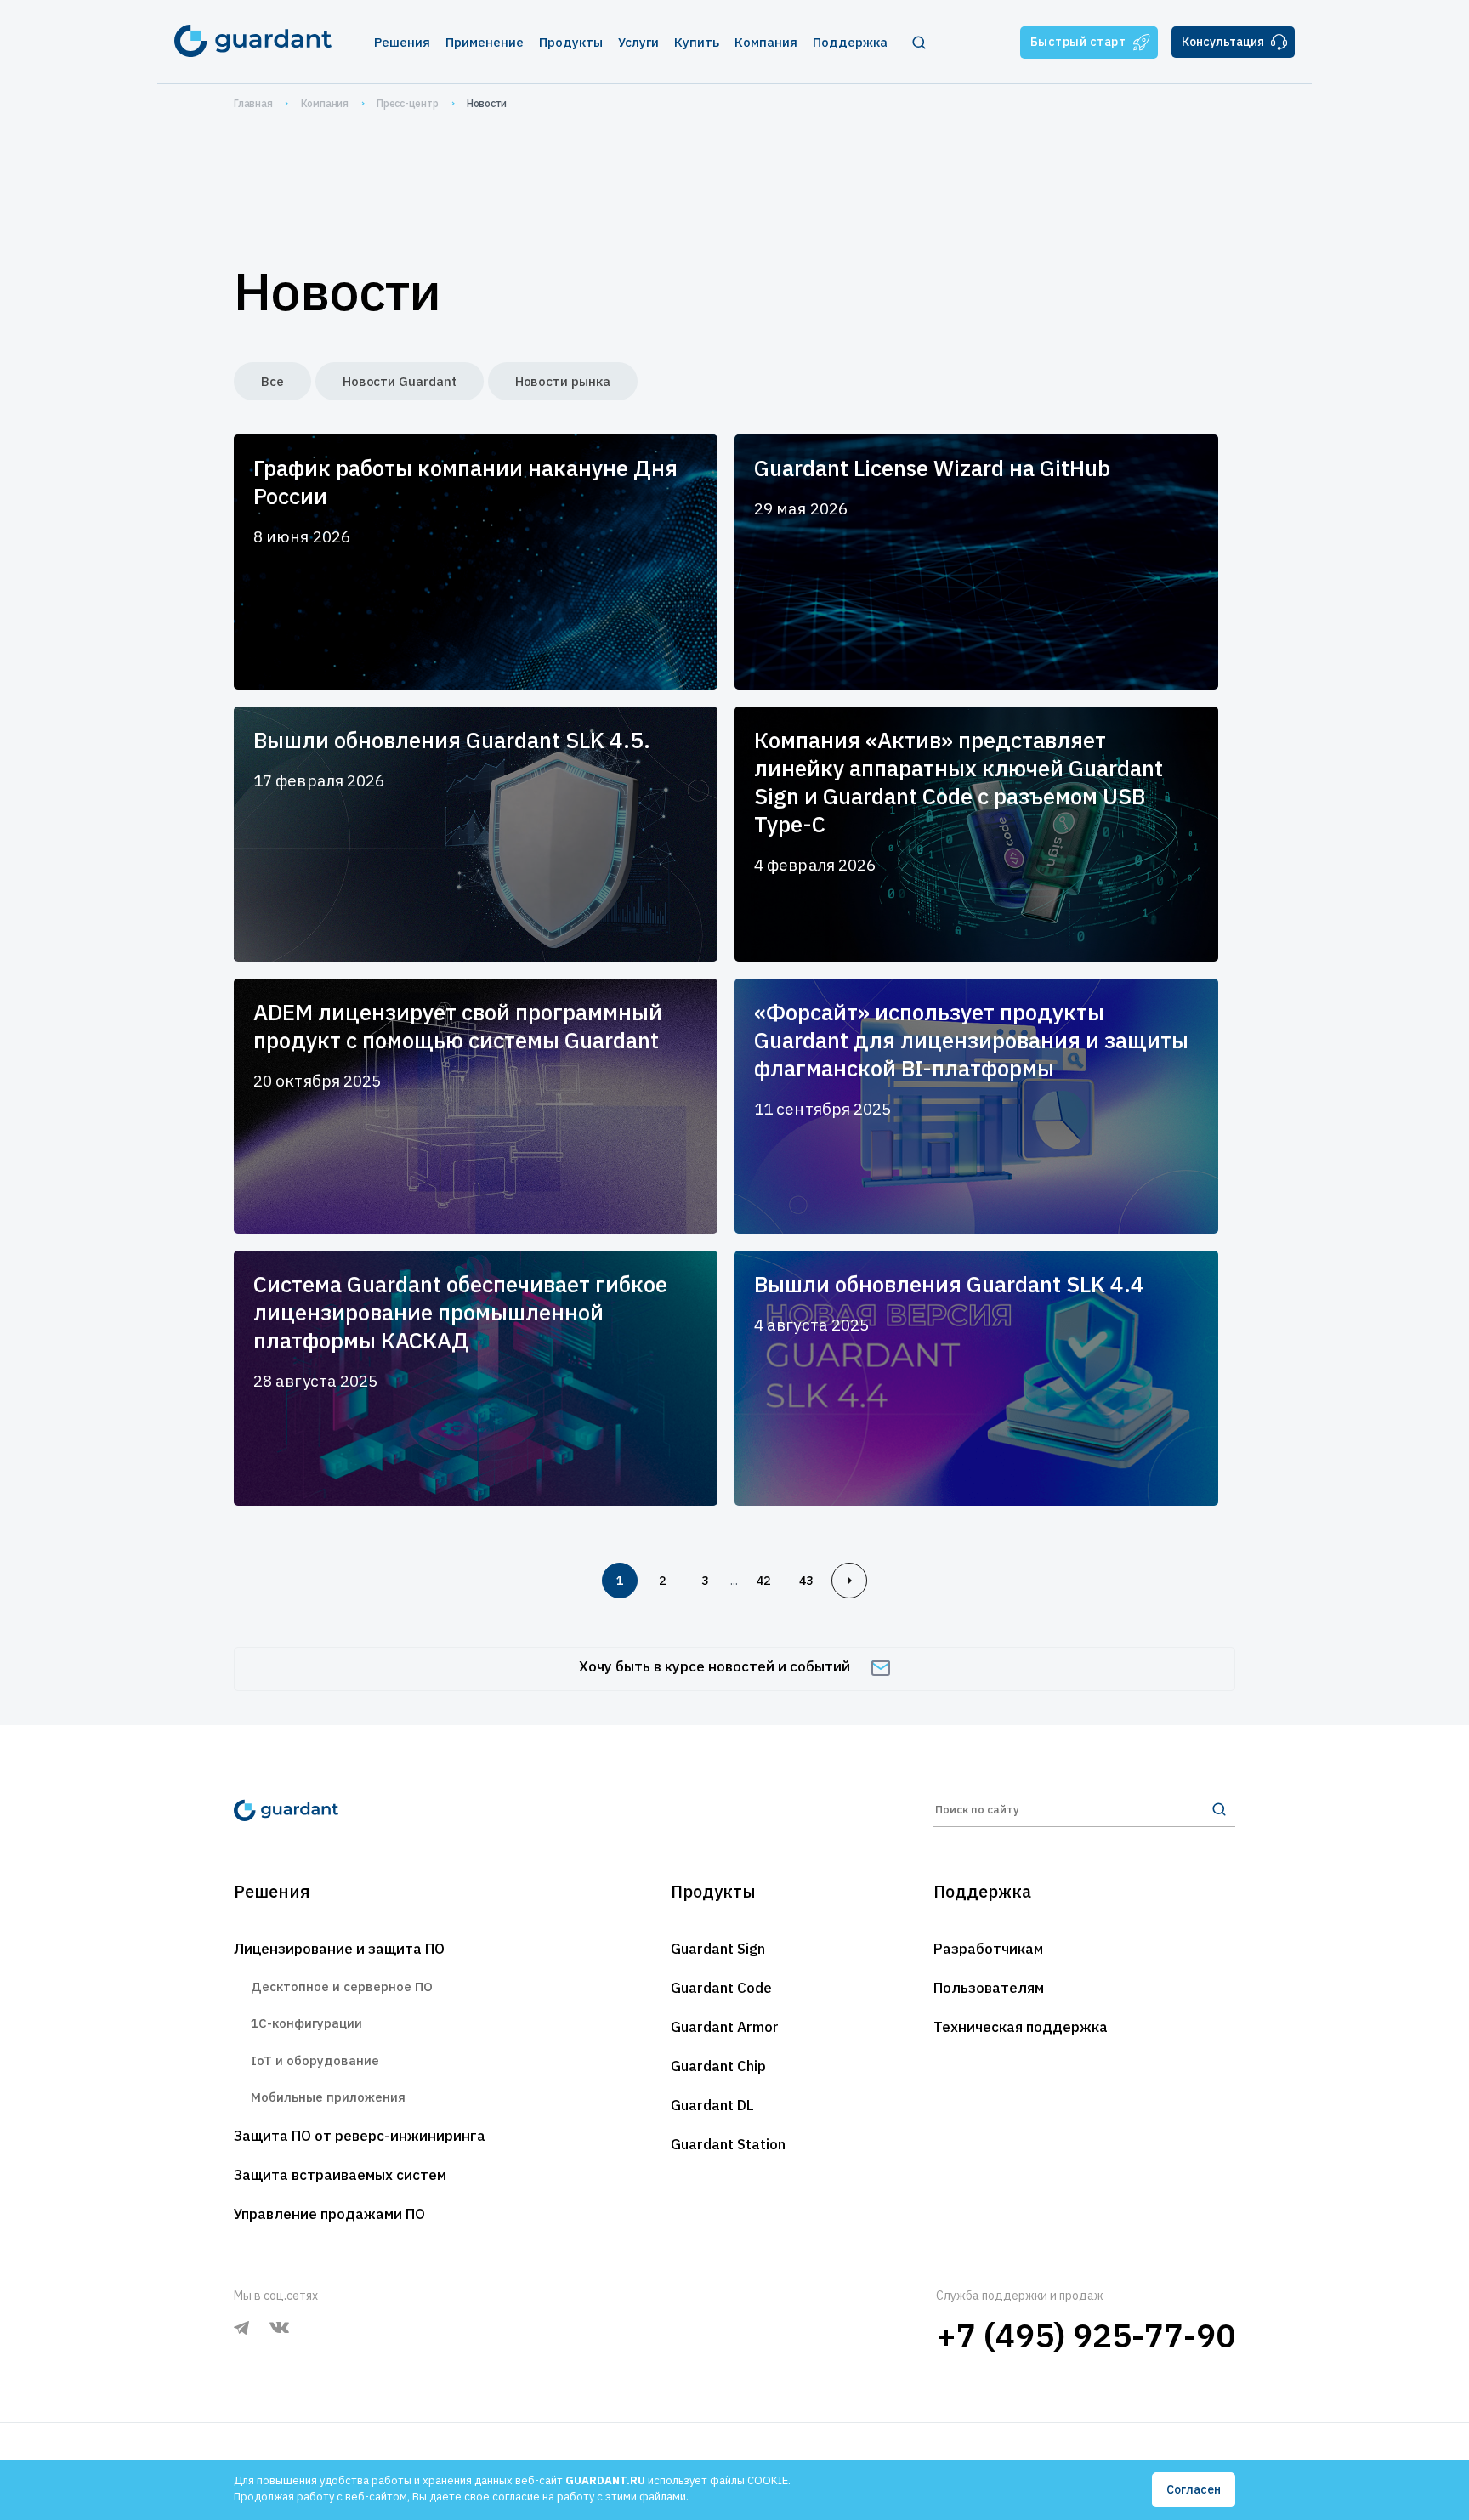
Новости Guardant (400, 381)
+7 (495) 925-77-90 (1086, 2335)
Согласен (1194, 2489)
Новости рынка (563, 381)
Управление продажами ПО (329, 2214)
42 (763, 1581)
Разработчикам (988, 1949)
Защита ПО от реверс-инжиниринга (360, 2136)
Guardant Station (728, 2144)
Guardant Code (721, 1988)
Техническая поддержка (1021, 2027)
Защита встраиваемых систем (340, 2175)
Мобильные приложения (328, 2097)
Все (272, 381)
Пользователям (989, 1988)
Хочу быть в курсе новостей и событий (715, 1666)
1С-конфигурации (306, 2023)
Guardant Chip (718, 2066)
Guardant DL (712, 2105)
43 (806, 1581)
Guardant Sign (718, 1949)
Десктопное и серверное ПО (342, 1986)
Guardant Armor (725, 2027)
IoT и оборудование (315, 2060)
